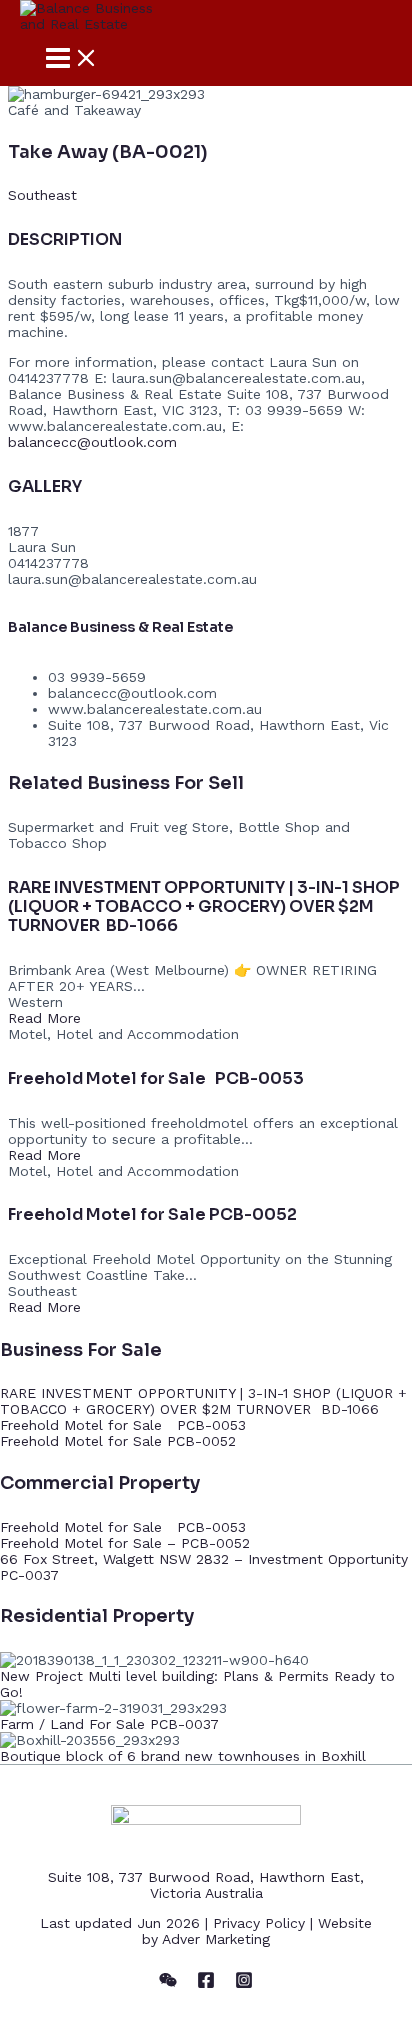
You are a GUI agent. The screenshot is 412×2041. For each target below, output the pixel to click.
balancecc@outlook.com (92, 442)
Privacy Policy (259, 1923)
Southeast (42, 195)
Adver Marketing (216, 1939)
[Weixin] (168, 1984)
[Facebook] (206, 1984)
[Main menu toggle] (72, 59)
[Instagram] (244, 1984)
